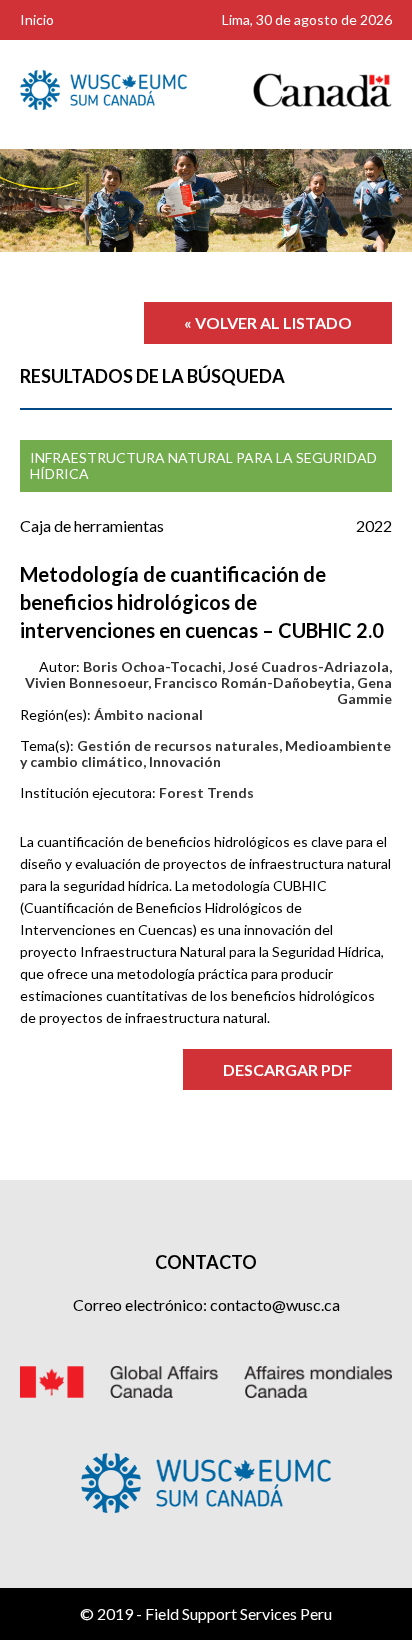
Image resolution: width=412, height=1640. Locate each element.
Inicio (37, 19)
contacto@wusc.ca (275, 1304)
